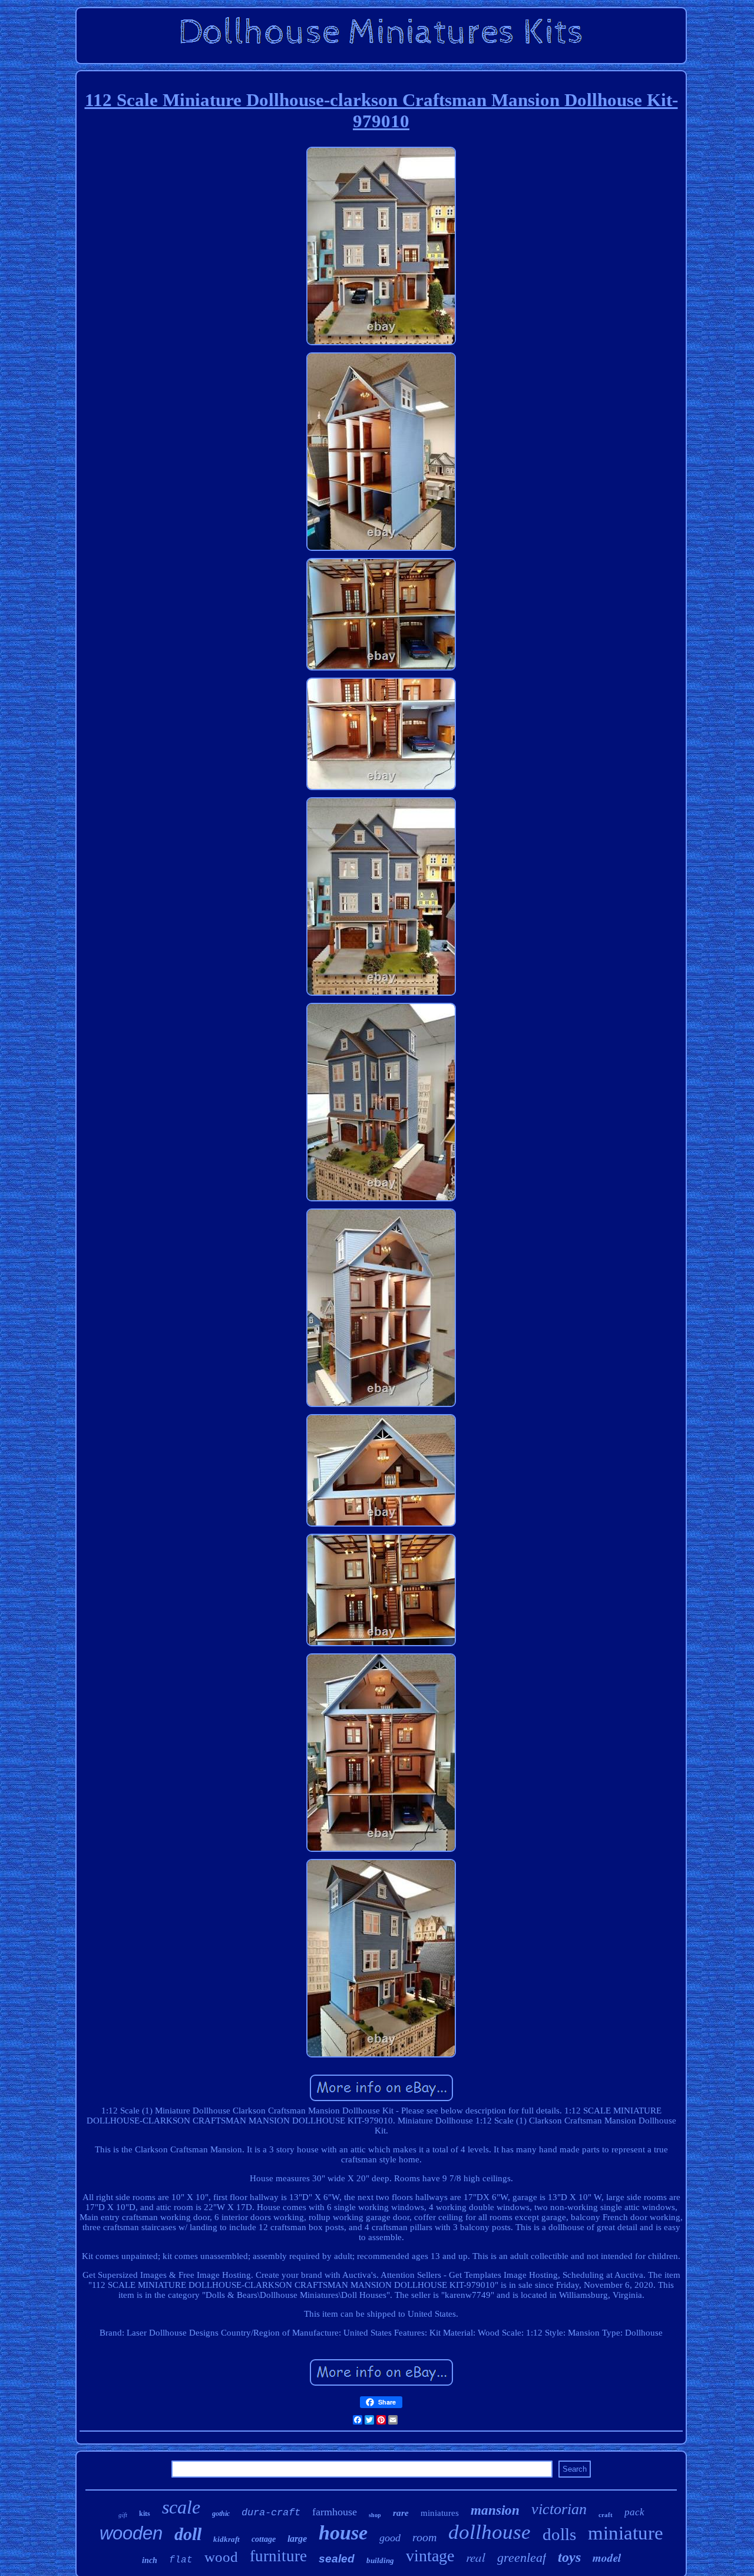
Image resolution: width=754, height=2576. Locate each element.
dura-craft (271, 2513)
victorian (559, 2509)
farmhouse (335, 2512)
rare (401, 2513)
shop (375, 2515)
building (380, 2560)
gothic (221, 2514)
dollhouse (490, 2532)
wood (221, 2557)
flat (181, 2560)
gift (123, 2515)
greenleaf (522, 2557)
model (607, 2557)
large (297, 2539)
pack (634, 2512)
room (424, 2537)
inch (150, 2560)
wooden (131, 2533)
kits (145, 2514)
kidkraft (226, 2539)
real (476, 2557)
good (390, 2538)
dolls (559, 2534)
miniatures (440, 2513)
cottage (264, 2539)
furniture (278, 2556)
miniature (626, 2533)
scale (181, 2507)
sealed (337, 2559)
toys (569, 2557)
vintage (430, 2556)
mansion (495, 2510)
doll (188, 2534)
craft (606, 2515)
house (343, 2533)
